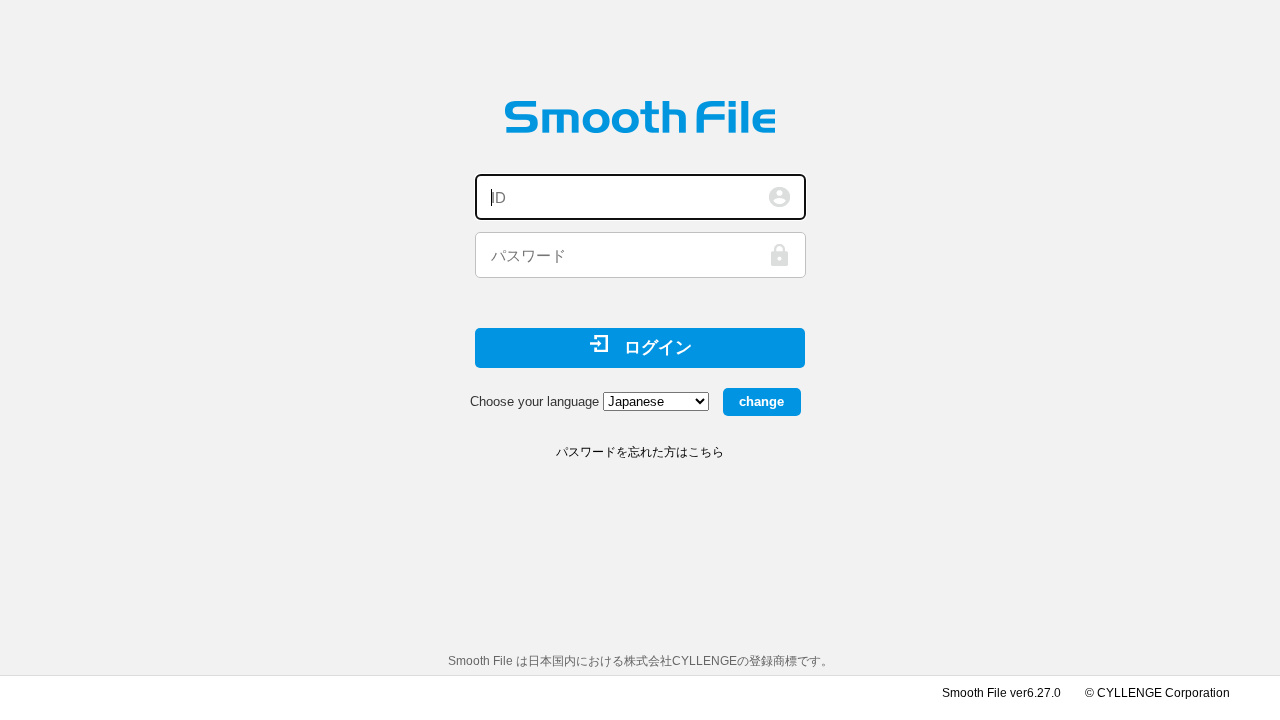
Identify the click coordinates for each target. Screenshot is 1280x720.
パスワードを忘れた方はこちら (640, 452)
